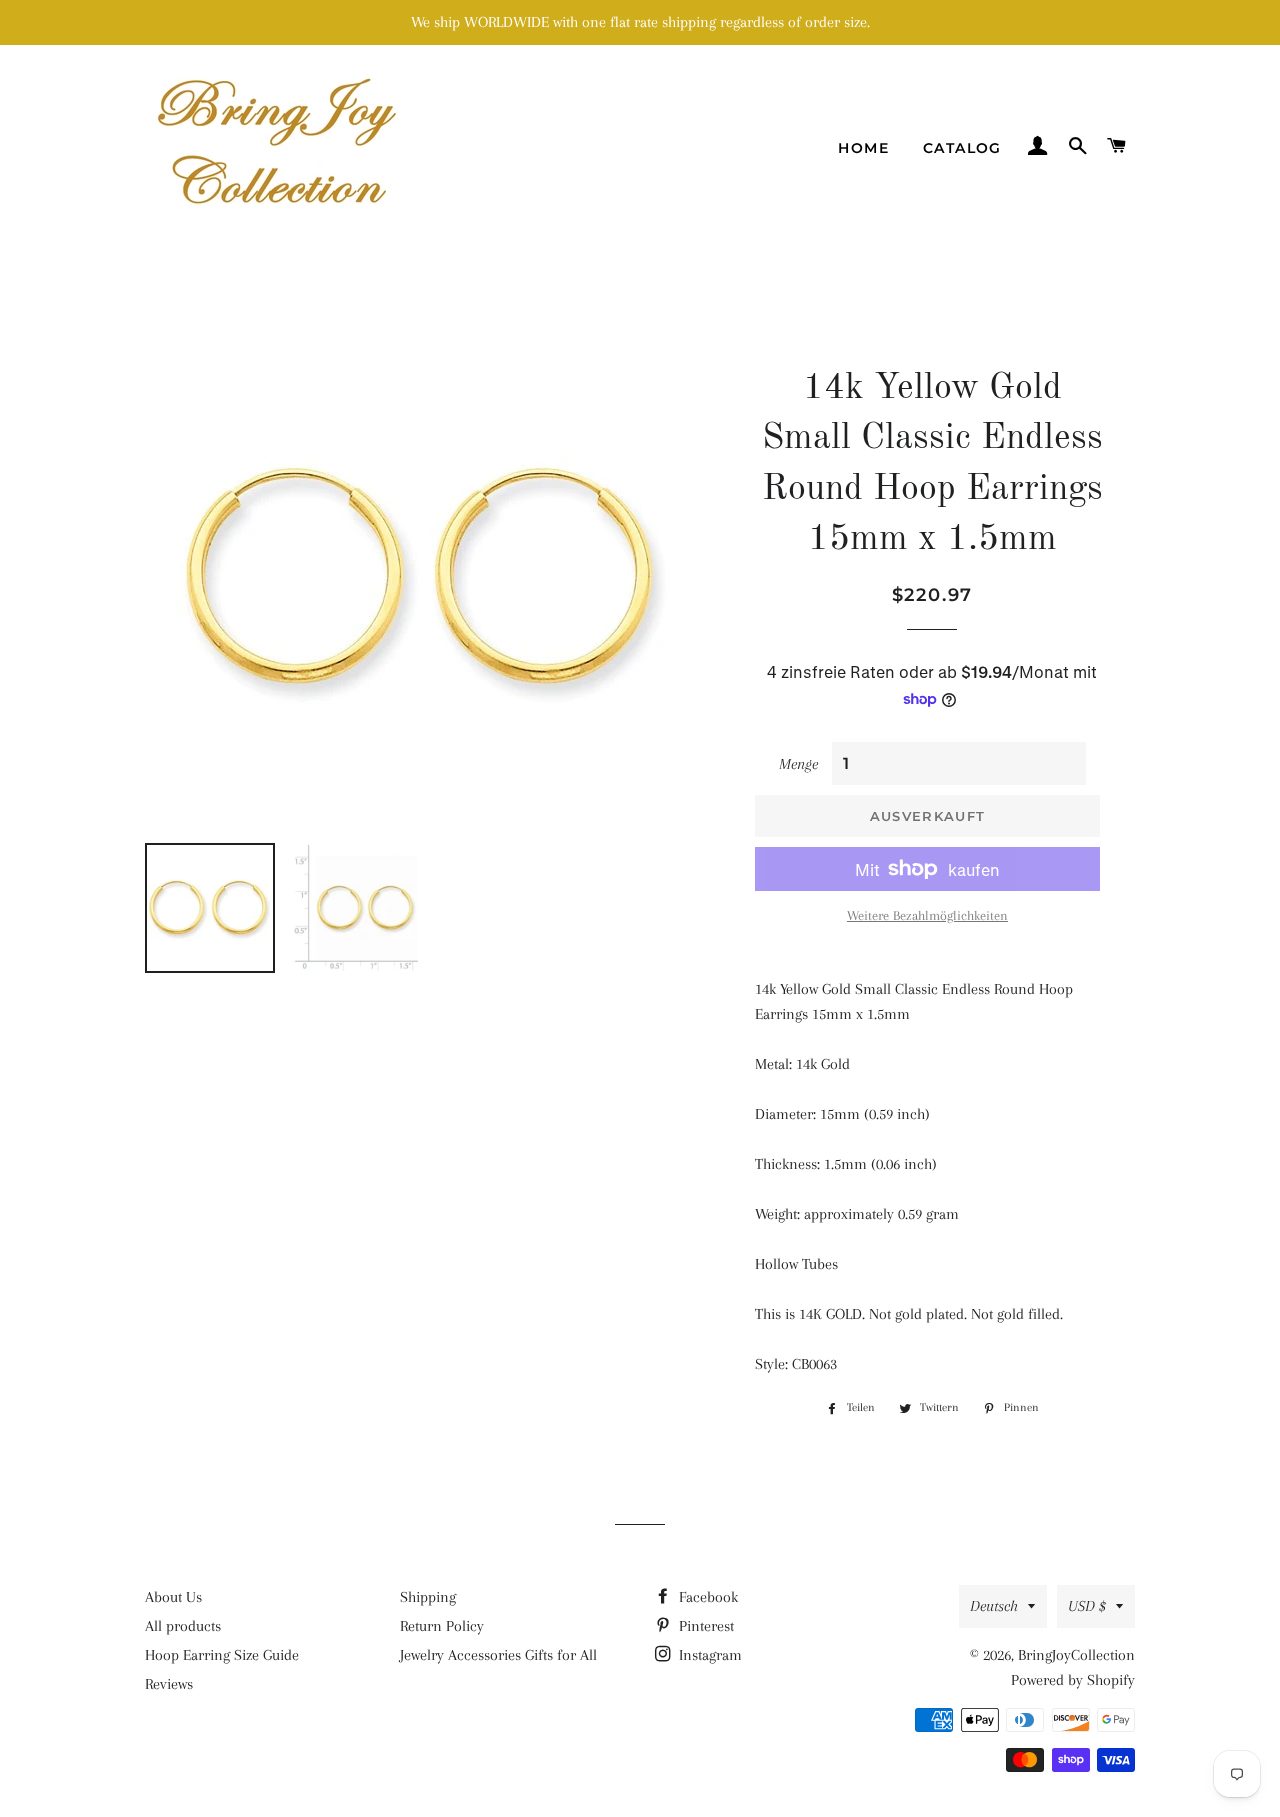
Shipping (428, 1597)
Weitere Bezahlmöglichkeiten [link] (927, 915)
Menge (798, 764)
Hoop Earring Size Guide (222, 1655)
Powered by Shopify (1073, 1680)
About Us (173, 1597)
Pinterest (704, 1626)
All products (183, 1626)
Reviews (169, 1684)
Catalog (962, 148)
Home (863, 148)
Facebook (706, 1597)
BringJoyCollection (1076, 1655)
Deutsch (994, 1606)
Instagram (708, 1655)
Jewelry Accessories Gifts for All (498, 1655)
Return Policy (442, 1626)
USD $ (1087, 1606)
